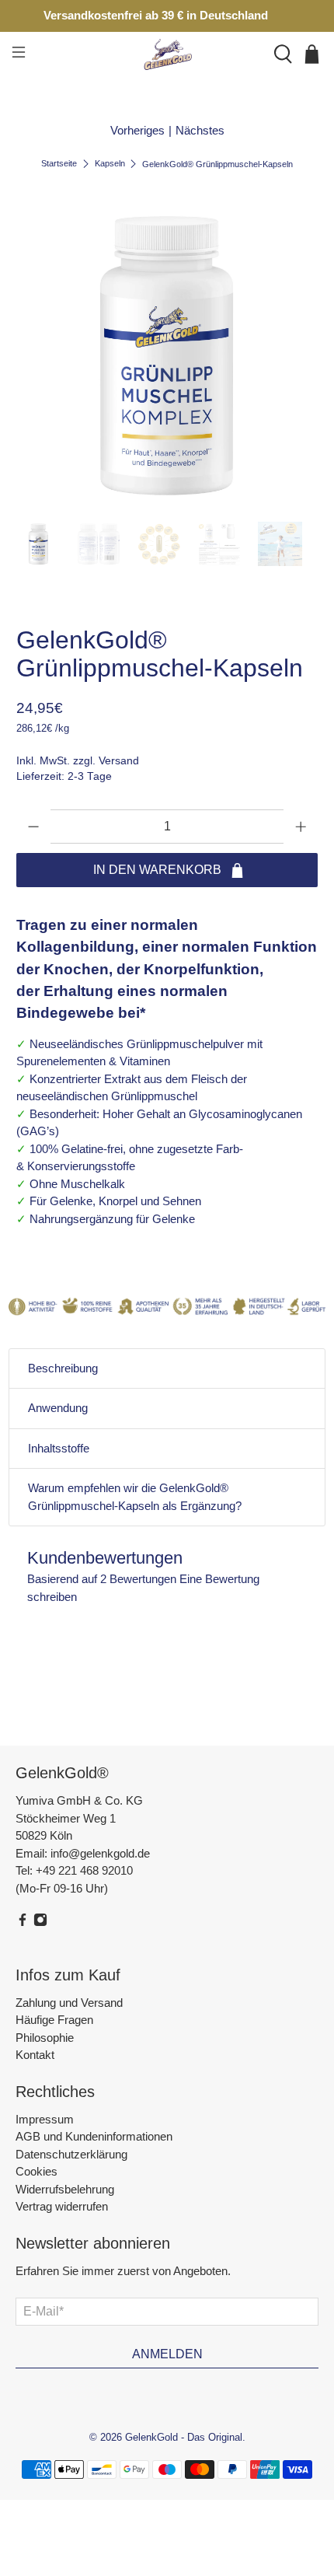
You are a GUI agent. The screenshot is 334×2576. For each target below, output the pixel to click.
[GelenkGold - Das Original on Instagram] (40, 1922)
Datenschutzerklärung (71, 2154)
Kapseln (110, 164)
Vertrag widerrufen (62, 2206)
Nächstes (200, 130)
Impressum (45, 2119)
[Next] (293, 355)
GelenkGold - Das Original (184, 2438)
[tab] (167, 1369)
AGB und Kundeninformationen (94, 2136)
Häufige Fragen (54, 2020)
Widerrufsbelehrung (65, 2189)
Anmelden (167, 2354)
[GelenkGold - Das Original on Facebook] (23, 1922)
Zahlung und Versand (69, 2003)
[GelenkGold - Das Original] (167, 54)
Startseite (59, 164)
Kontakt (35, 2055)
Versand (119, 761)
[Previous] (41, 355)
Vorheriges (137, 130)
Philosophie (45, 2038)
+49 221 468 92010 (84, 1870)
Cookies (37, 2171)
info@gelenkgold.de (100, 1853)
